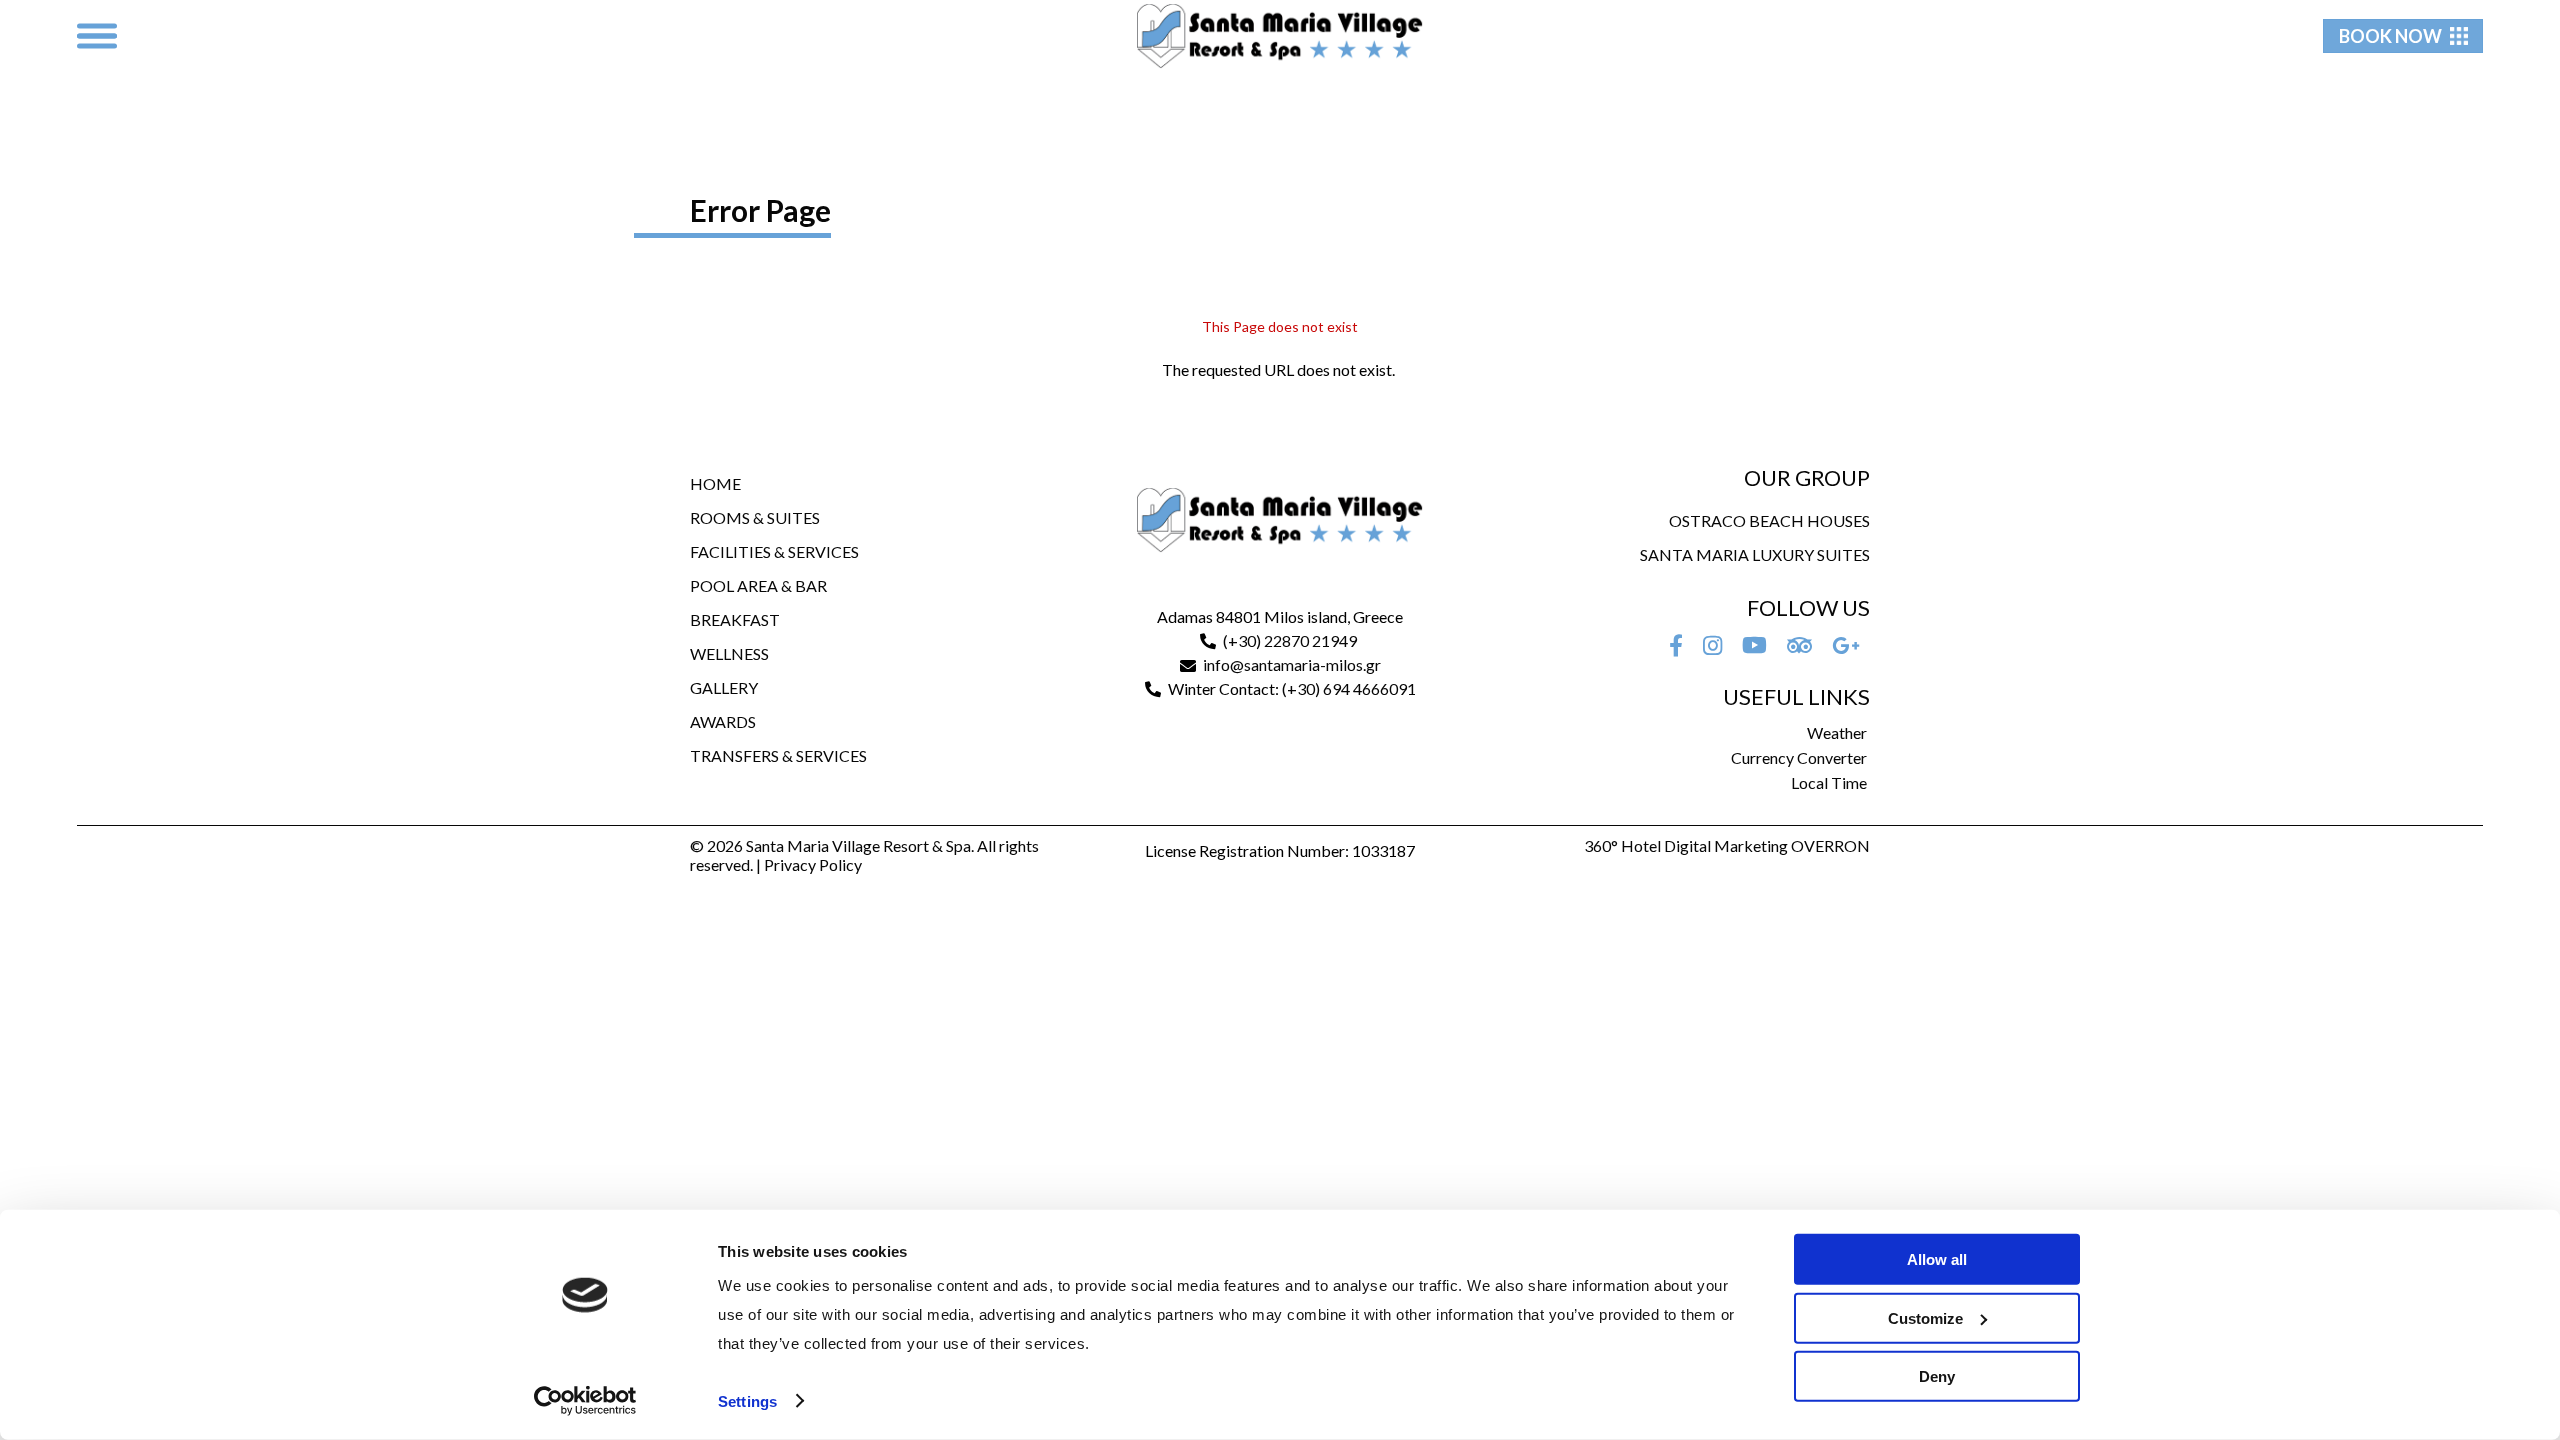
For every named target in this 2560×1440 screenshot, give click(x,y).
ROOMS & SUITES (755, 517)
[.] (1676, 644)
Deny (1937, 1376)
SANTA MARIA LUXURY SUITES (1755, 554)
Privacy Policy (813, 864)
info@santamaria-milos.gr (1292, 664)
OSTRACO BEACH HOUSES (1769, 520)
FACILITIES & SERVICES (774, 551)
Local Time (1829, 782)
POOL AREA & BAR (758, 585)
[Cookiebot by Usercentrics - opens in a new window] (585, 1401)
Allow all (1937, 1259)
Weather (1837, 732)
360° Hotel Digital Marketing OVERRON (1727, 845)
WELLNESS (729, 653)
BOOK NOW (2390, 36)
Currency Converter (1799, 757)
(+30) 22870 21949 (1290, 640)
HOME (715, 483)
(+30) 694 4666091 (1349, 688)
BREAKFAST (735, 619)
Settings (747, 1401)
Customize (1925, 1317)
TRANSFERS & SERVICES (778, 755)
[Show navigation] (97, 36)
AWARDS (723, 721)
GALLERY (724, 687)
